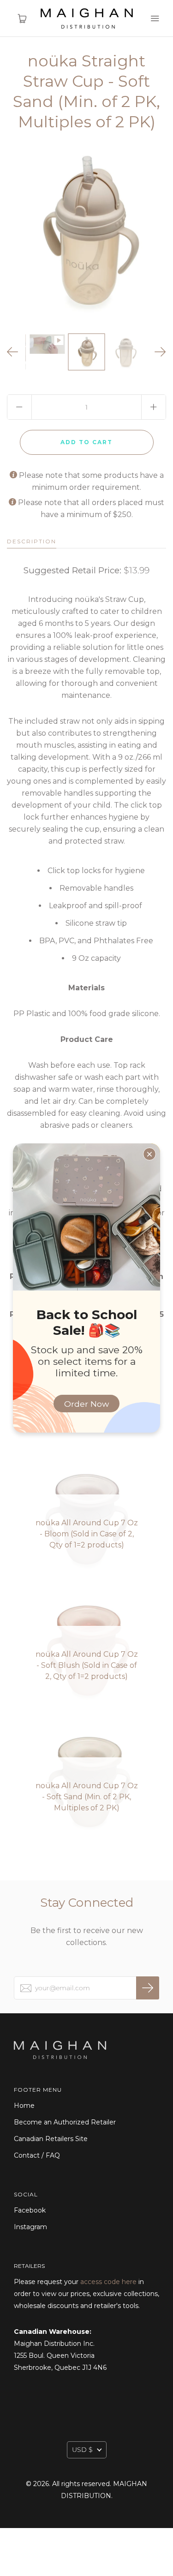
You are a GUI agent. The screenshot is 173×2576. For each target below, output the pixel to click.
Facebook (30, 2210)
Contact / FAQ (37, 2155)
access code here (108, 2282)
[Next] (160, 352)
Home (24, 2106)
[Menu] (155, 18)
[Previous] (13, 352)
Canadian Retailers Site (51, 2139)
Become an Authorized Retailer (65, 2122)
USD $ (82, 2450)
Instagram (30, 2227)
